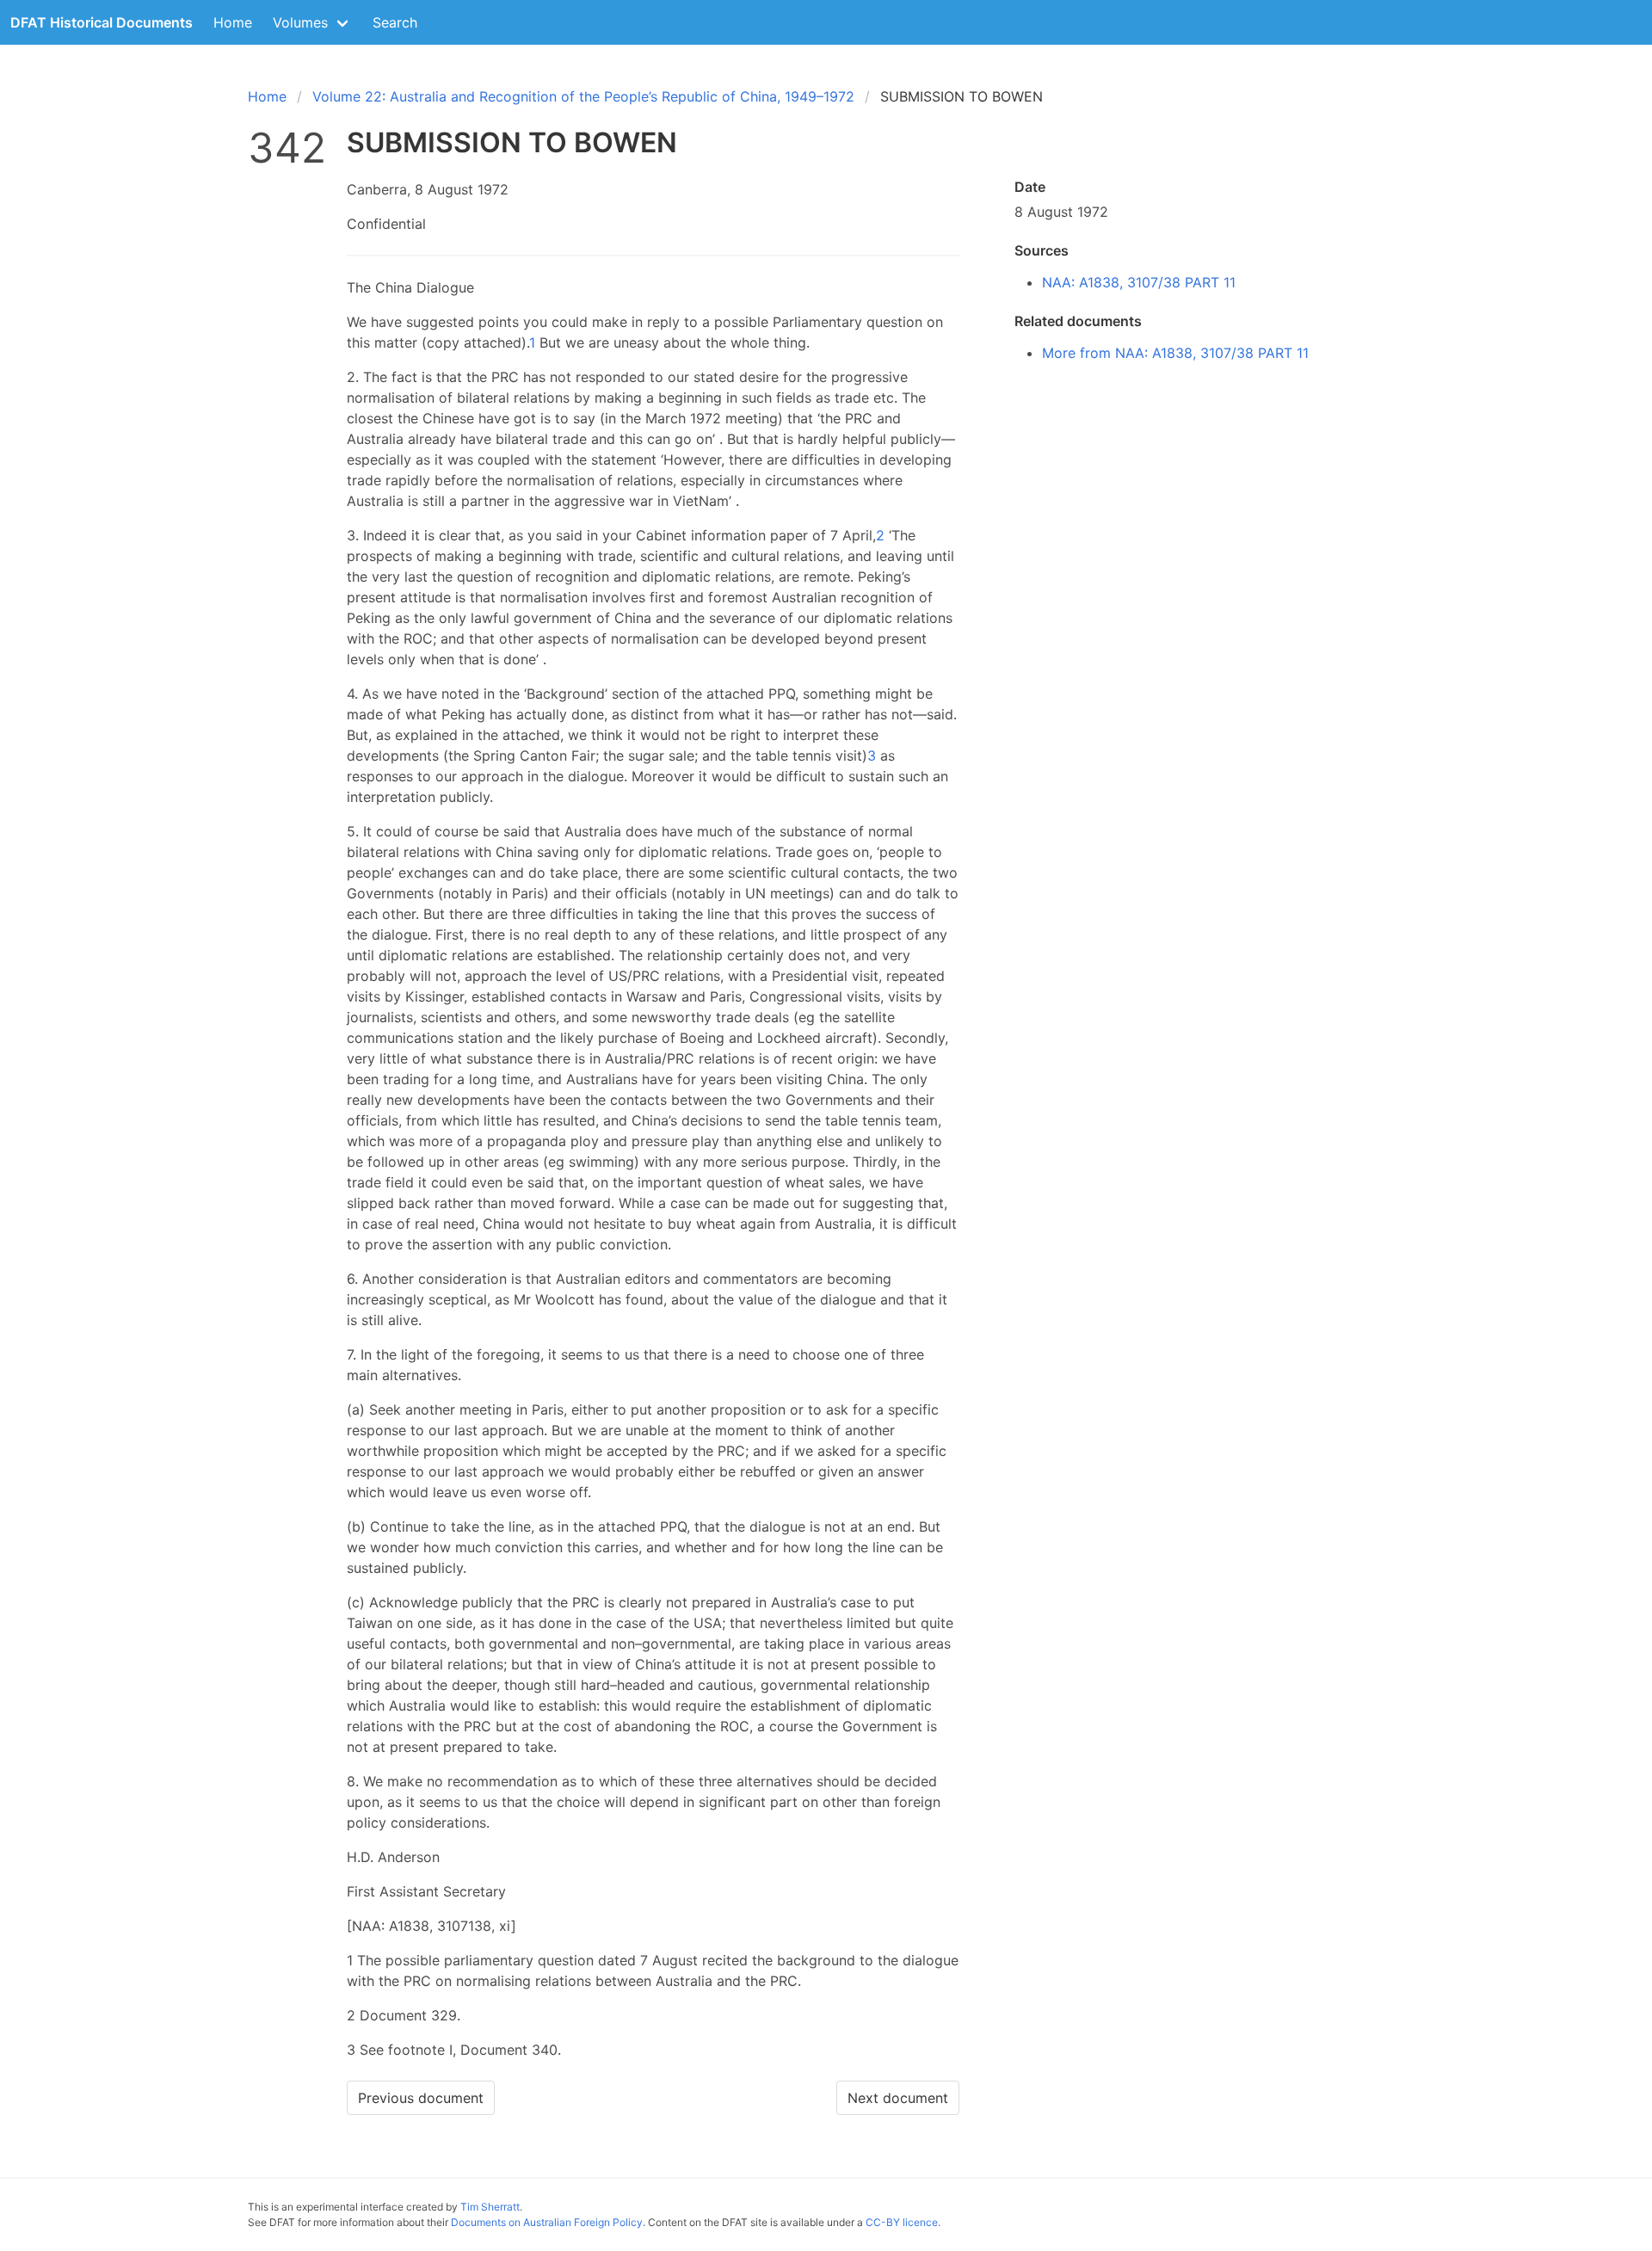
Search (395, 22)
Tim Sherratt (490, 2207)
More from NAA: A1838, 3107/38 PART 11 (1175, 353)
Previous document (421, 2098)
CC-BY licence (902, 2222)
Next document (898, 2098)
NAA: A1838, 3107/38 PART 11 (1139, 282)
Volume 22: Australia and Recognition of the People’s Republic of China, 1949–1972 (583, 96)
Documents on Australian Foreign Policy (547, 2222)
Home (233, 22)
